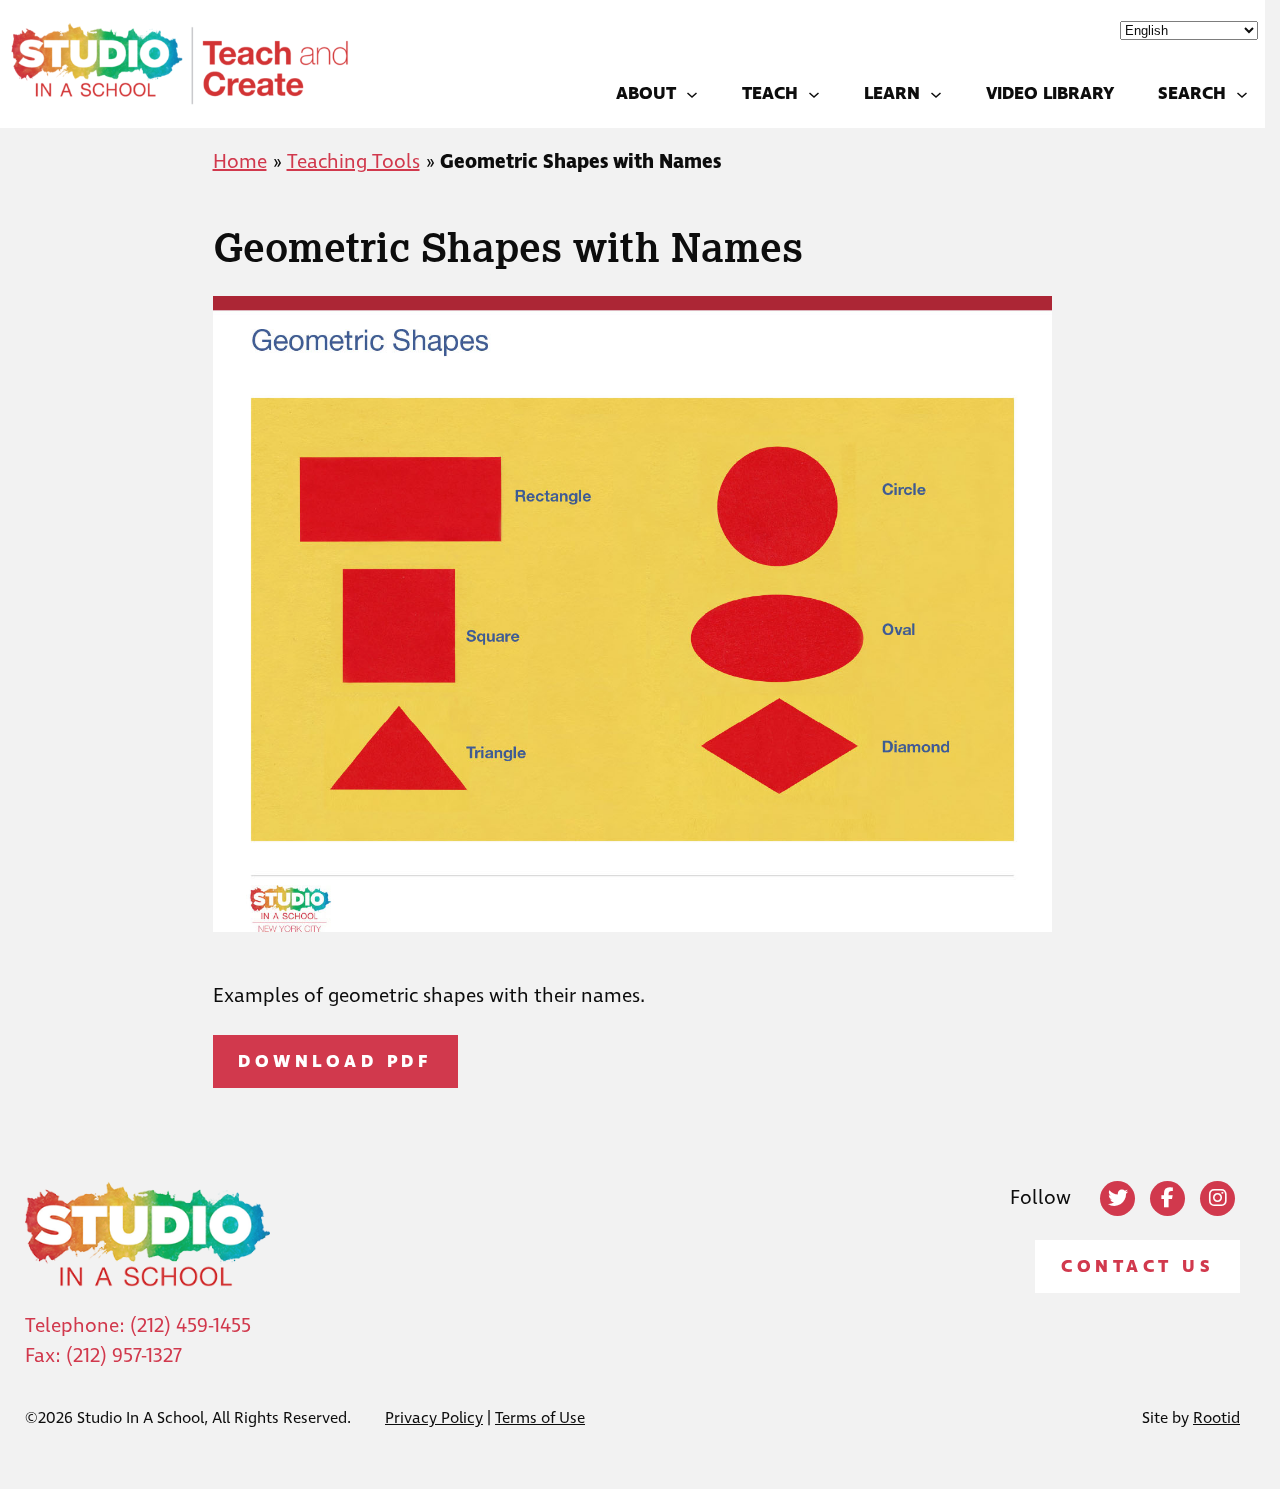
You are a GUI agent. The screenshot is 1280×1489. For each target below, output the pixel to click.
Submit (640, 944)
